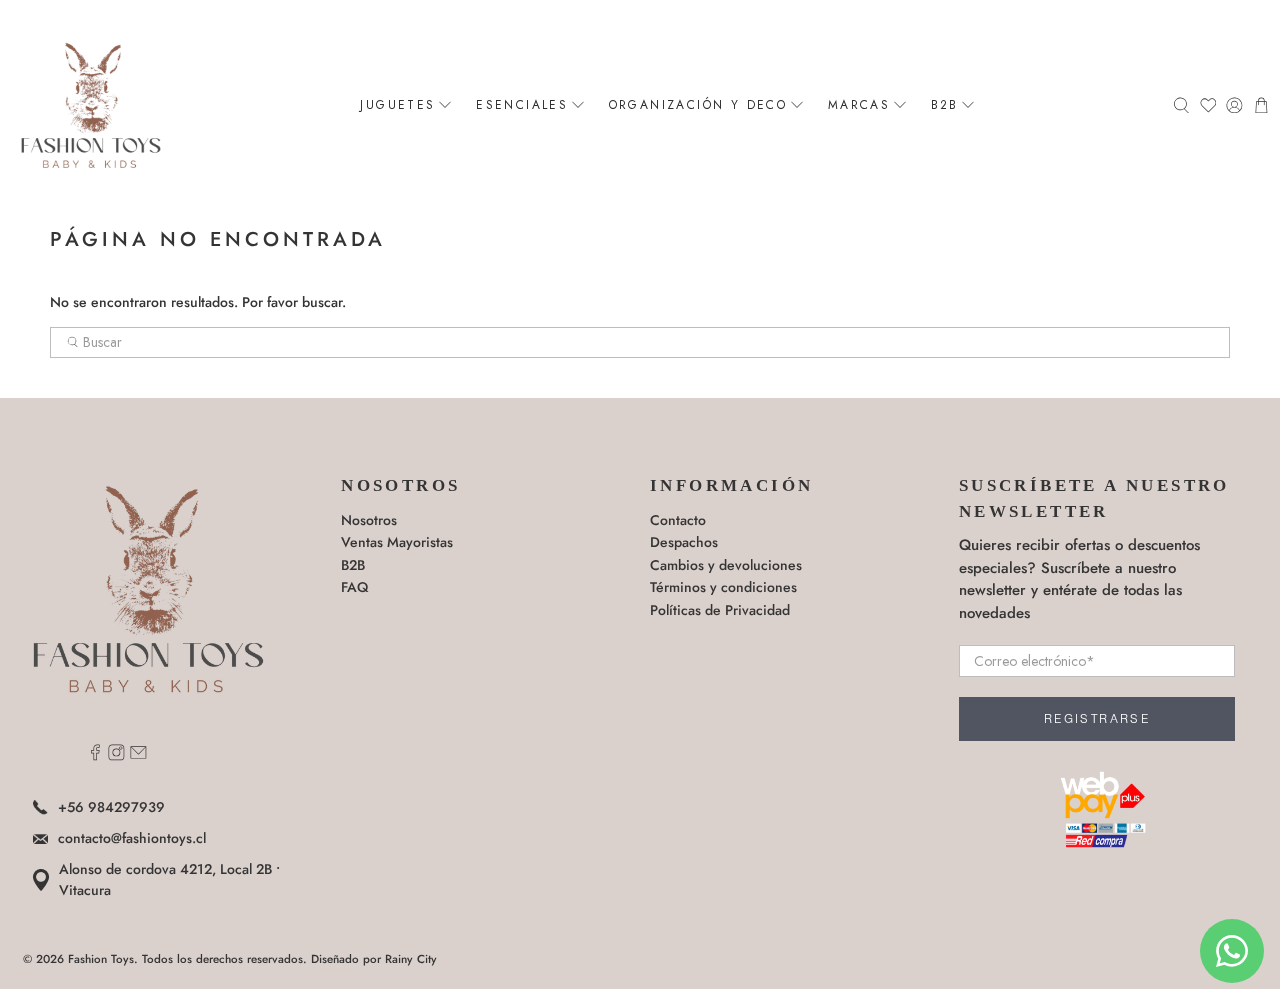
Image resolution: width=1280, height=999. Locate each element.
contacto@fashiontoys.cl (132, 838)
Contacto (678, 520)
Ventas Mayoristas (397, 542)
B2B (945, 105)
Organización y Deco (698, 105)
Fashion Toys (101, 959)
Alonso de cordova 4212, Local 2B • (169, 879)
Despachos (684, 542)
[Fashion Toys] (91, 105)
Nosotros (369, 520)
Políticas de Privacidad (720, 610)
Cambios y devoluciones (726, 565)
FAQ (354, 587)
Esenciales (522, 105)
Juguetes (397, 105)
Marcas (859, 105)
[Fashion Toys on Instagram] (116, 756)
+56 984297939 (111, 807)
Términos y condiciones (723, 587)
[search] (640, 343)
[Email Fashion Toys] (138, 756)
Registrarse (1097, 719)
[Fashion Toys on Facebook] (95, 756)
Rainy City (411, 959)
